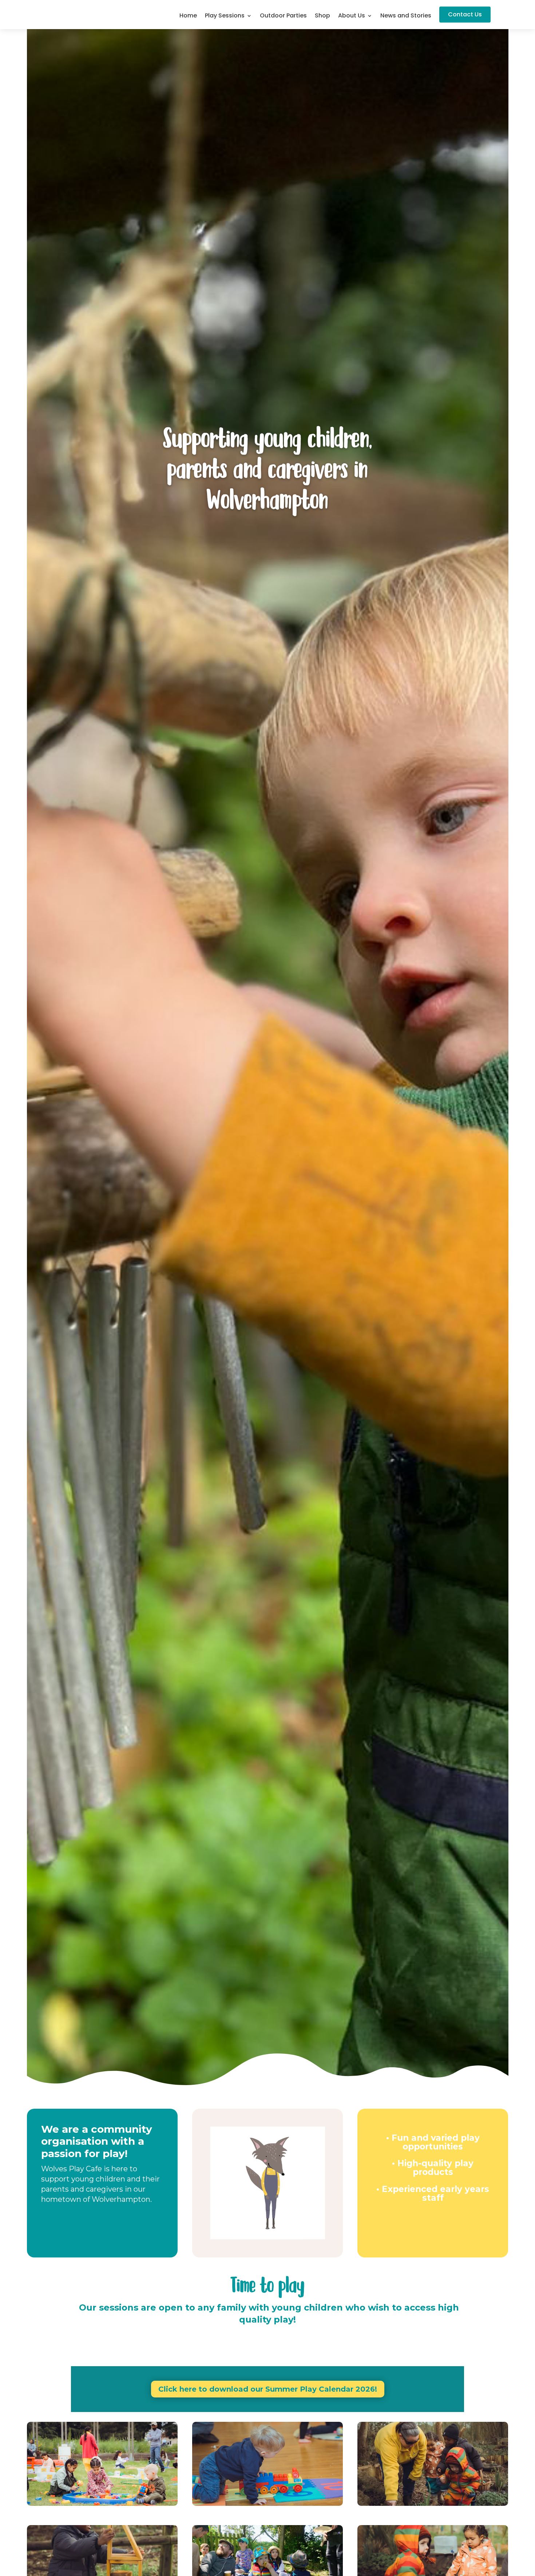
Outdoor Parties (283, 16)
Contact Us (465, 14)
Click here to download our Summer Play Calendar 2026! (268, 2389)
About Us (352, 16)
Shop (322, 16)
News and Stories (406, 16)
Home (188, 16)
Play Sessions (225, 16)
